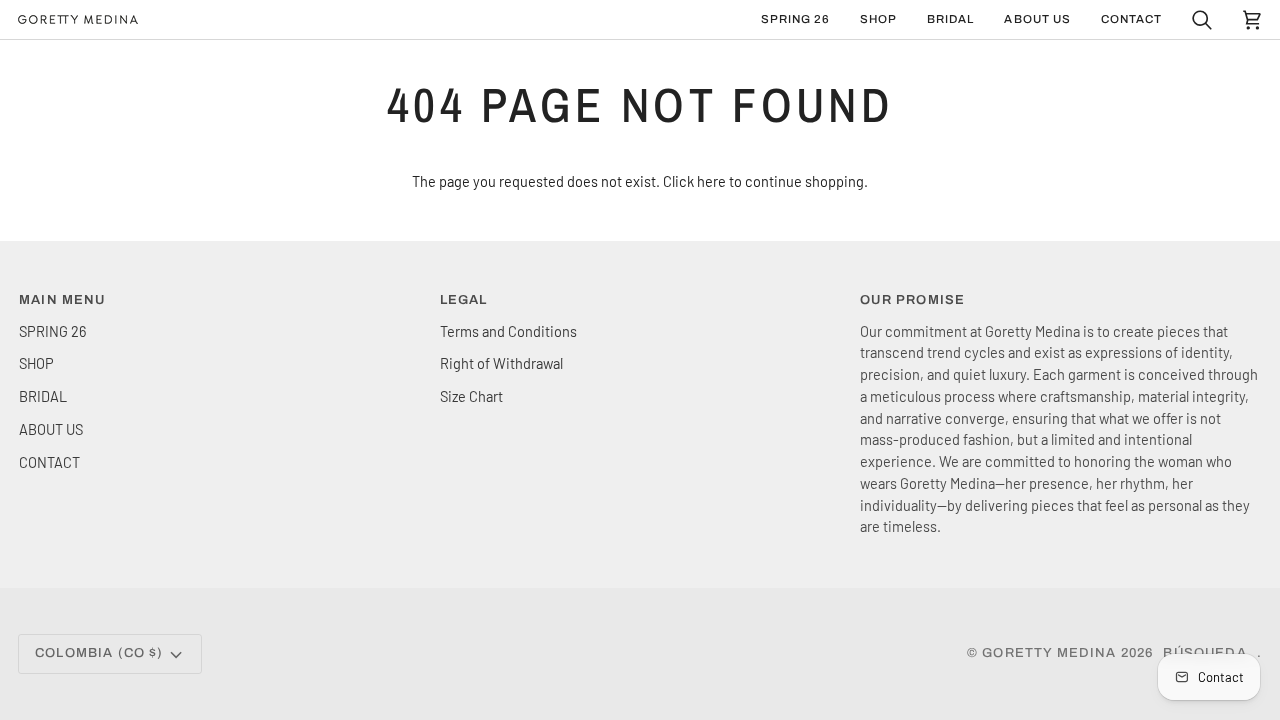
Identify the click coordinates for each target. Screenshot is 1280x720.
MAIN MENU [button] (62, 300)
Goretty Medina (1049, 653)
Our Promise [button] (912, 300)
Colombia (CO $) (99, 653)
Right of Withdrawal (501, 363)
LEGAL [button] (464, 300)
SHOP (36, 363)
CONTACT (49, 462)
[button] (878, 19)
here (711, 181)
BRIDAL (43, 396)
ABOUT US (51, 429)
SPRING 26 (52, 331)
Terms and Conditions (508, 331)
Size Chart (471, 396)
